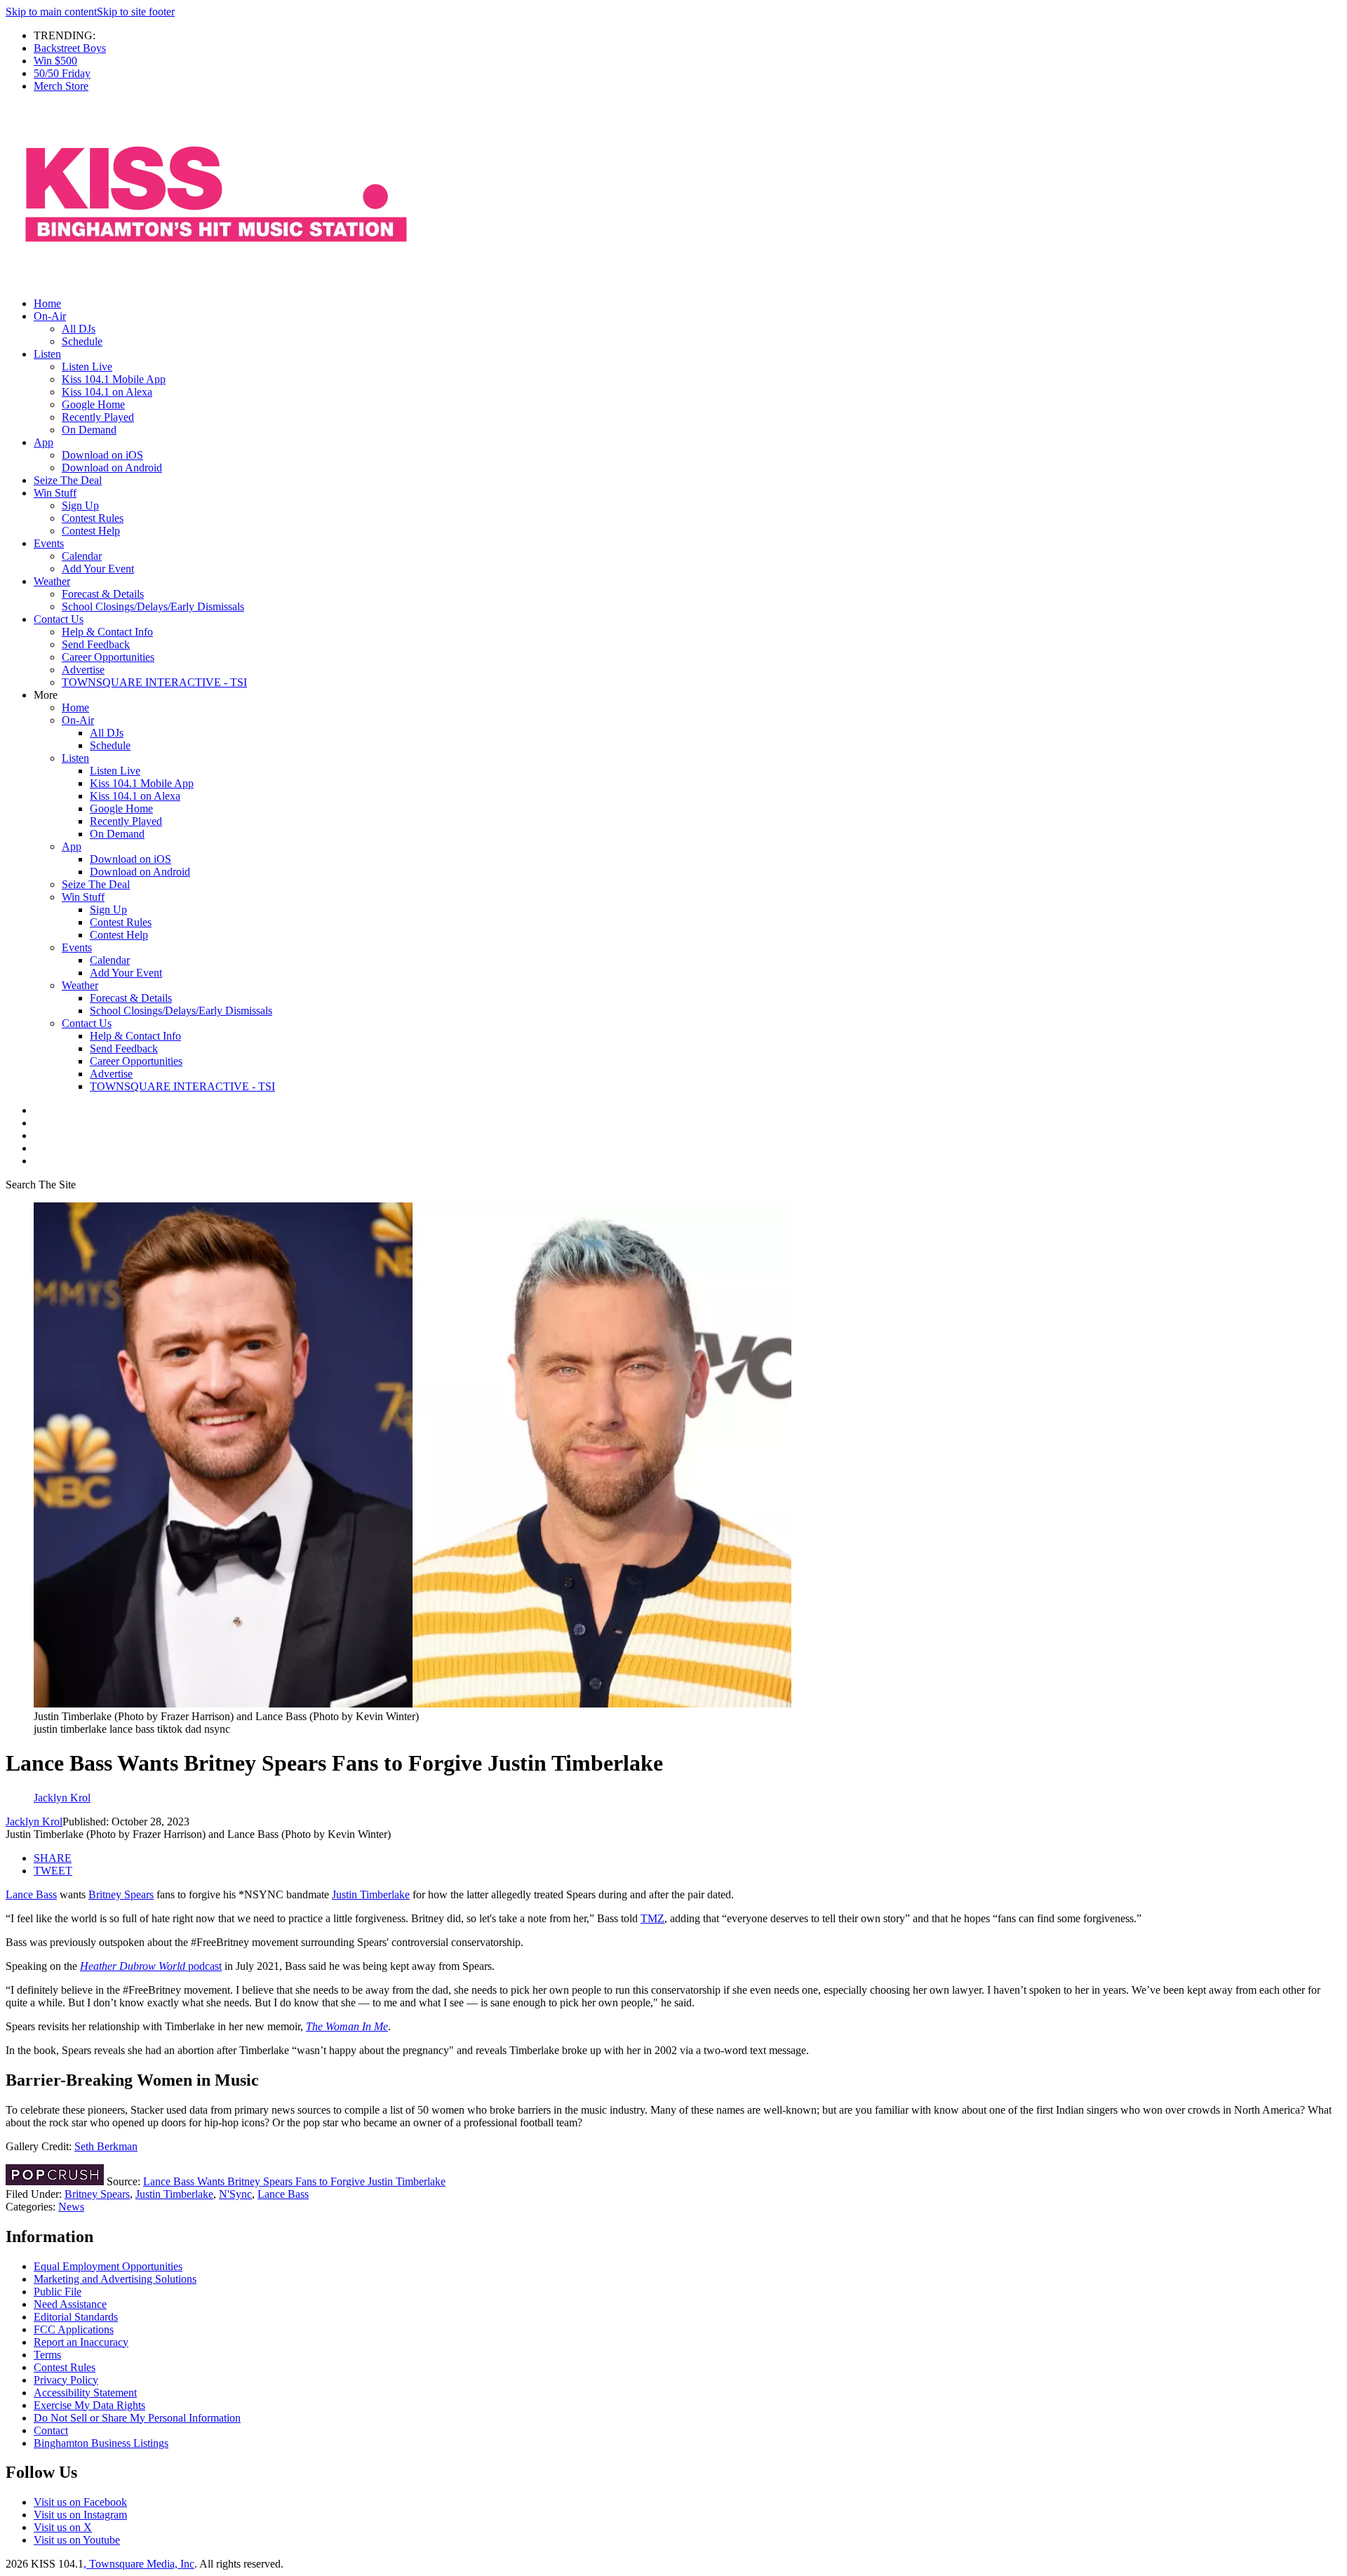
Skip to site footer (136, 12)
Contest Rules (93, 518)
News (71, 2207)
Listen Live (87, 367)
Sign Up (80, 505)
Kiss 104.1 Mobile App (114, 379)
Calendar (82, 556)
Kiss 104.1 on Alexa (107, 392)
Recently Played (98, 417)
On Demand (89, 430)
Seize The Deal (68, 480)
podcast (151, 1966)
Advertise (83, 670)
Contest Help (91, 531)
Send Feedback (96, 644)
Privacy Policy (66, 2380)
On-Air (50, 316)
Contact (51, 2430)
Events (49, 543)
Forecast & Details (103, 594)
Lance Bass (31, 1894)
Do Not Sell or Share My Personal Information (137, 2418)
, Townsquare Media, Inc (139, 2564)
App (43, 442)
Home (47, 303)
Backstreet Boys (70, 48)
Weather (52, 581)
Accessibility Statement (85, 2393)
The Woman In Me (347, 2026)
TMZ (652, 1918)
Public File (58, 2292)
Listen (47, 354)
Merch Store (61, 86)
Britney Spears (121, 1894)
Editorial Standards (76, 2317)
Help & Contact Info (107, 632)
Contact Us (59, 619)
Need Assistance (70, 2304)
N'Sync (235, 2194)
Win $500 (55, 61)
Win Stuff (55, 493)
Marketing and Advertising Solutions (115, 2279)
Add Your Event (98, 569)
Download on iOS (102, 455)
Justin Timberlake (371, 1894)
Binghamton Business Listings (101, 2443)
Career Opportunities (108, 657)
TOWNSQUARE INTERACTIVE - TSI (154, 682)
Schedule (82, 341)
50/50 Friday (62, 73)
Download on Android (112, 468)
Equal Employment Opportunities (108, 2266)
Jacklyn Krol (34, 1822)
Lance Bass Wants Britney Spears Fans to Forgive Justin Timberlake (294, 2181)
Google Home (93, 404)
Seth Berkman (106, 2146)
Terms (47, 2355)
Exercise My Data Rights (89, 2405)
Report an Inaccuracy (81, 2342)
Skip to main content (51, 12)
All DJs (79, 329)
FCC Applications (74, 2329)
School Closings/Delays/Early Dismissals (153, 606)
